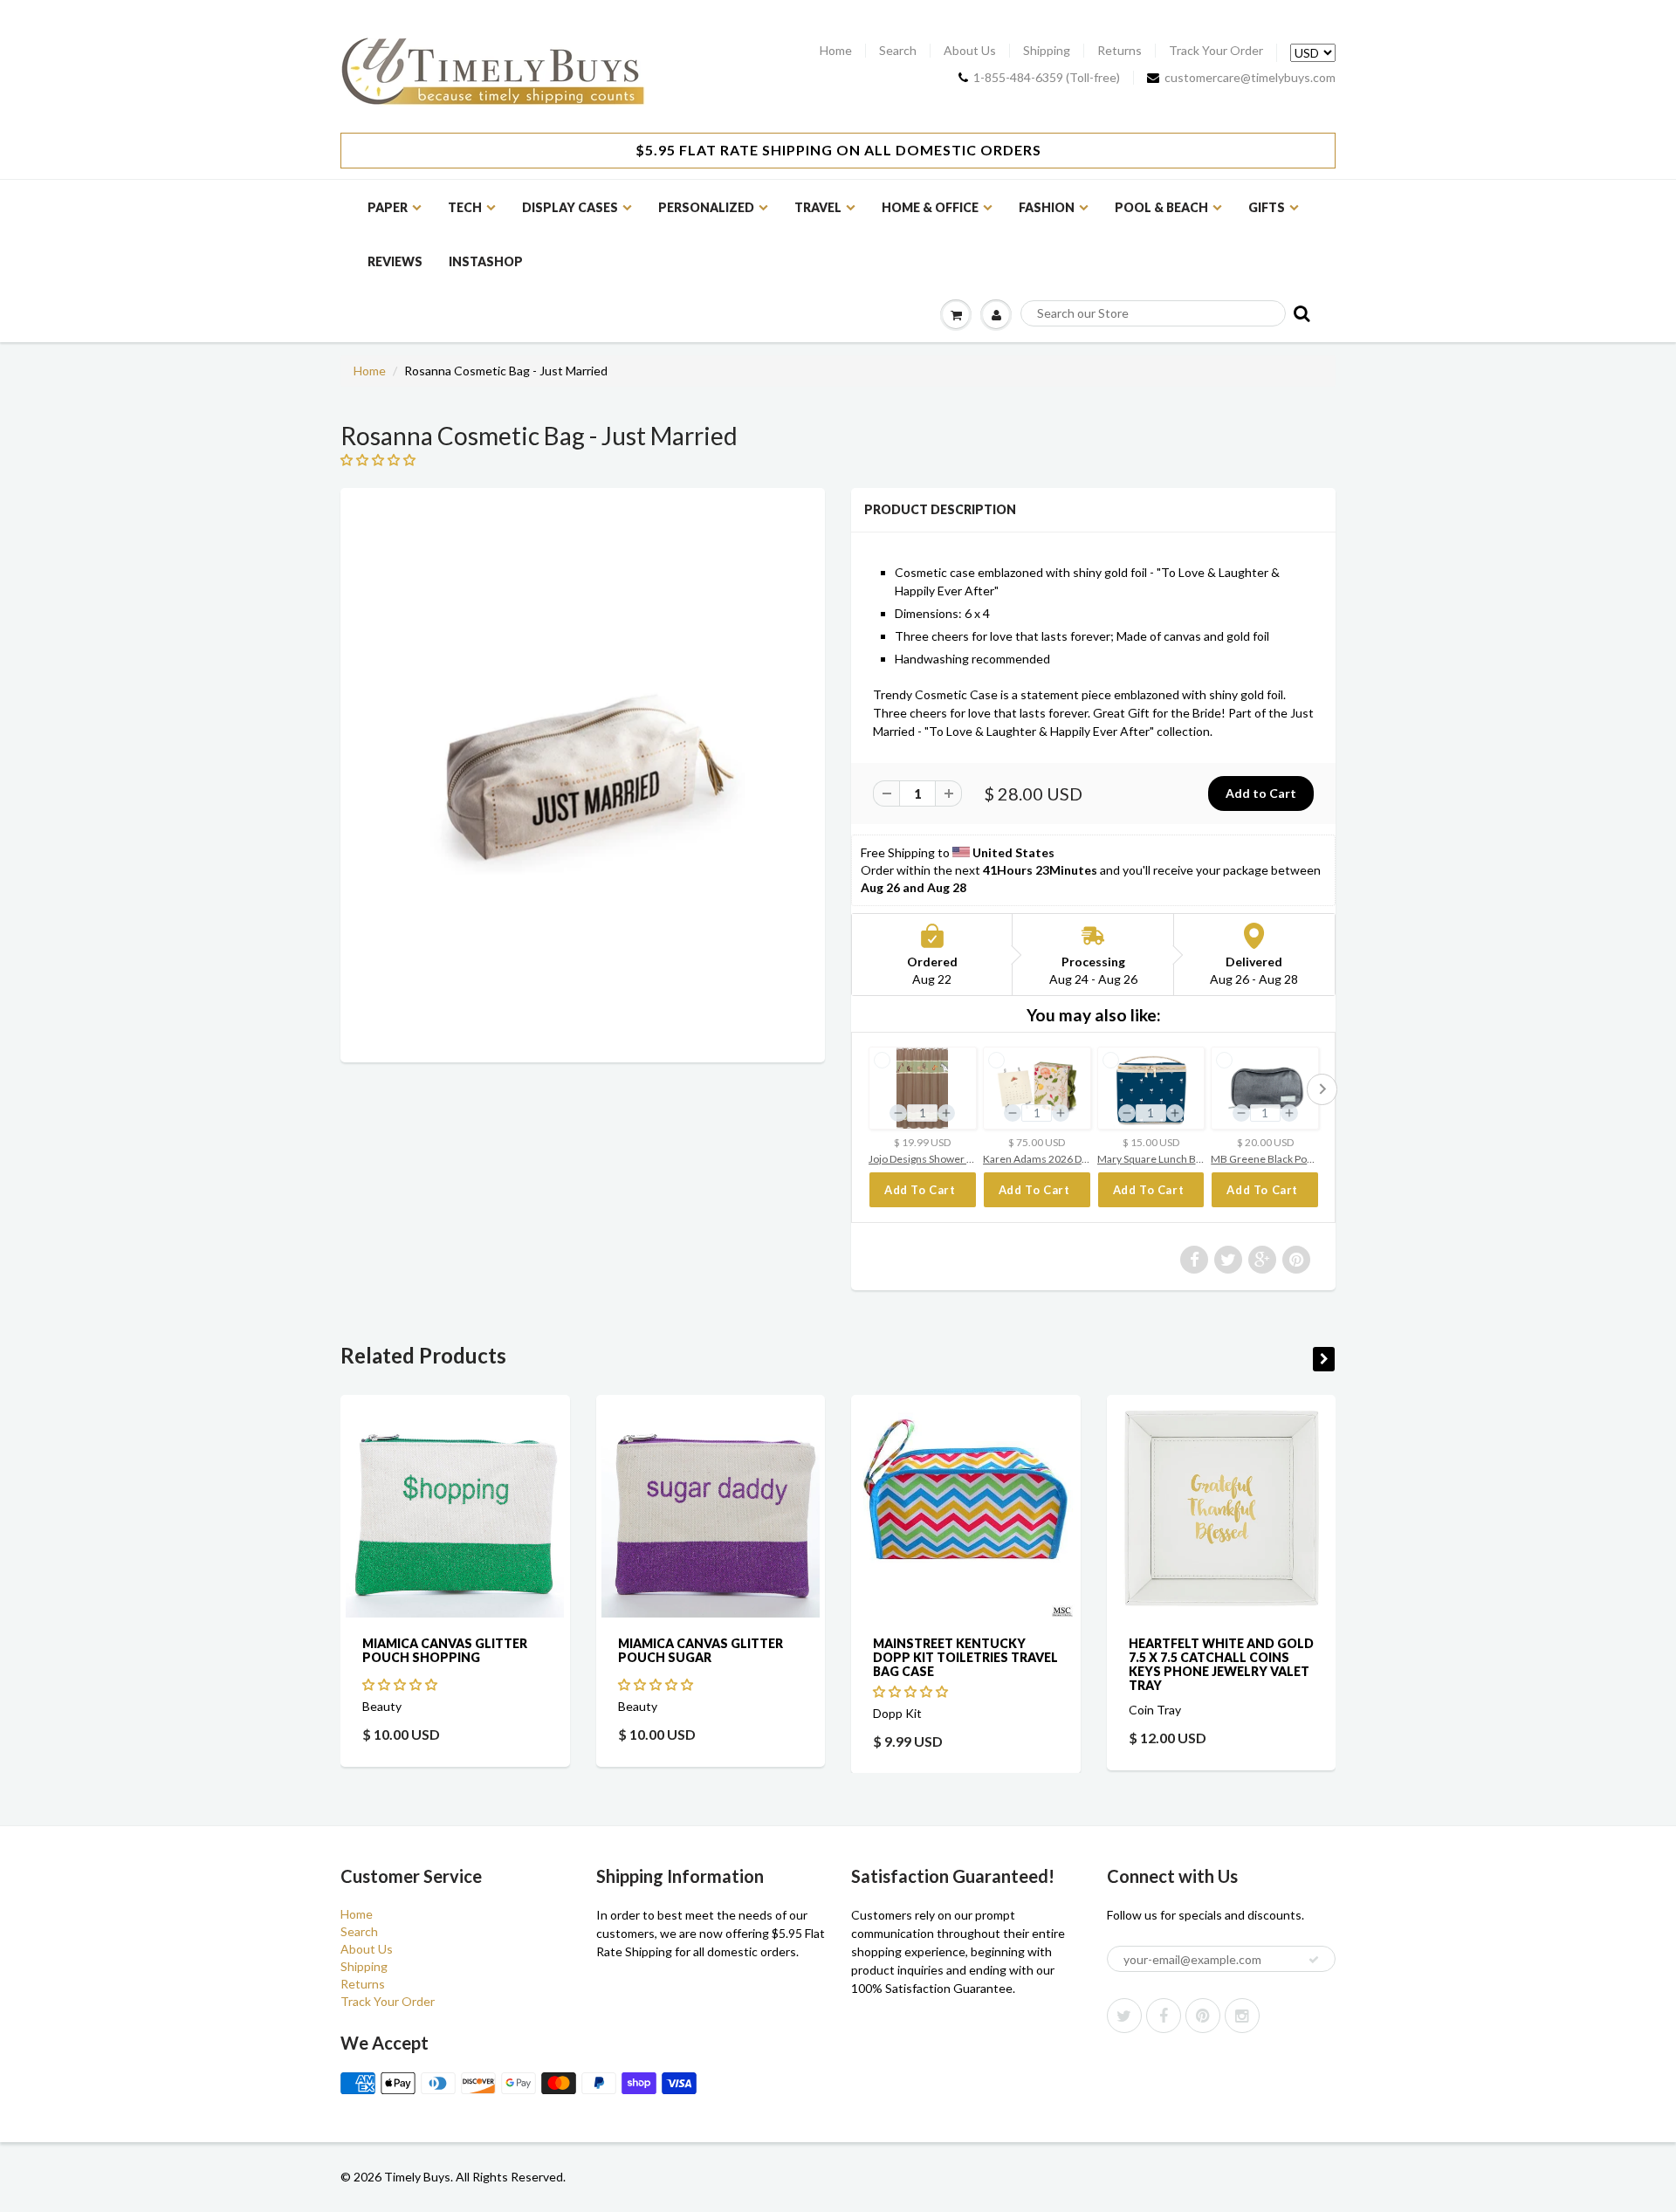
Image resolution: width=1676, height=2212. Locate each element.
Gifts (1267, 207)
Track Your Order (1216, 51)
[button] (401, 1684)
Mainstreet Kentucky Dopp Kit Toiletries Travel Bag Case (965, 1657)
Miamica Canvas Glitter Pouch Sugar (701, 1650)
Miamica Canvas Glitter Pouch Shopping (445, 1650)
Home (836, 51)
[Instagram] (1242, 2016)
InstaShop (486, 261)
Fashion (1047, 207)
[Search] (1300, 313)
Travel (818, 207)
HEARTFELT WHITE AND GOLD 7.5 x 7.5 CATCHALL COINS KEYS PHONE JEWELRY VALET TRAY (1221, 1664)
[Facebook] (1164, 2016)
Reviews (395, 261)
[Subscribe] (1314, 1960)
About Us (970, 51)
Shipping (1047, 51)
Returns (1120, 51)
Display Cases (570, 207)
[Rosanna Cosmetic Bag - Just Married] (583, 773)
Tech (465, 207)
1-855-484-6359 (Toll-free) (1047, 78)
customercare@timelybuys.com (1250, 78)
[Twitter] (1124, 2016)
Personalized (706, 207)
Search (898, 51)
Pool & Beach (1161, 207)
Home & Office (930, 207)
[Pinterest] (1203, 2016)
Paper (388, 207)
